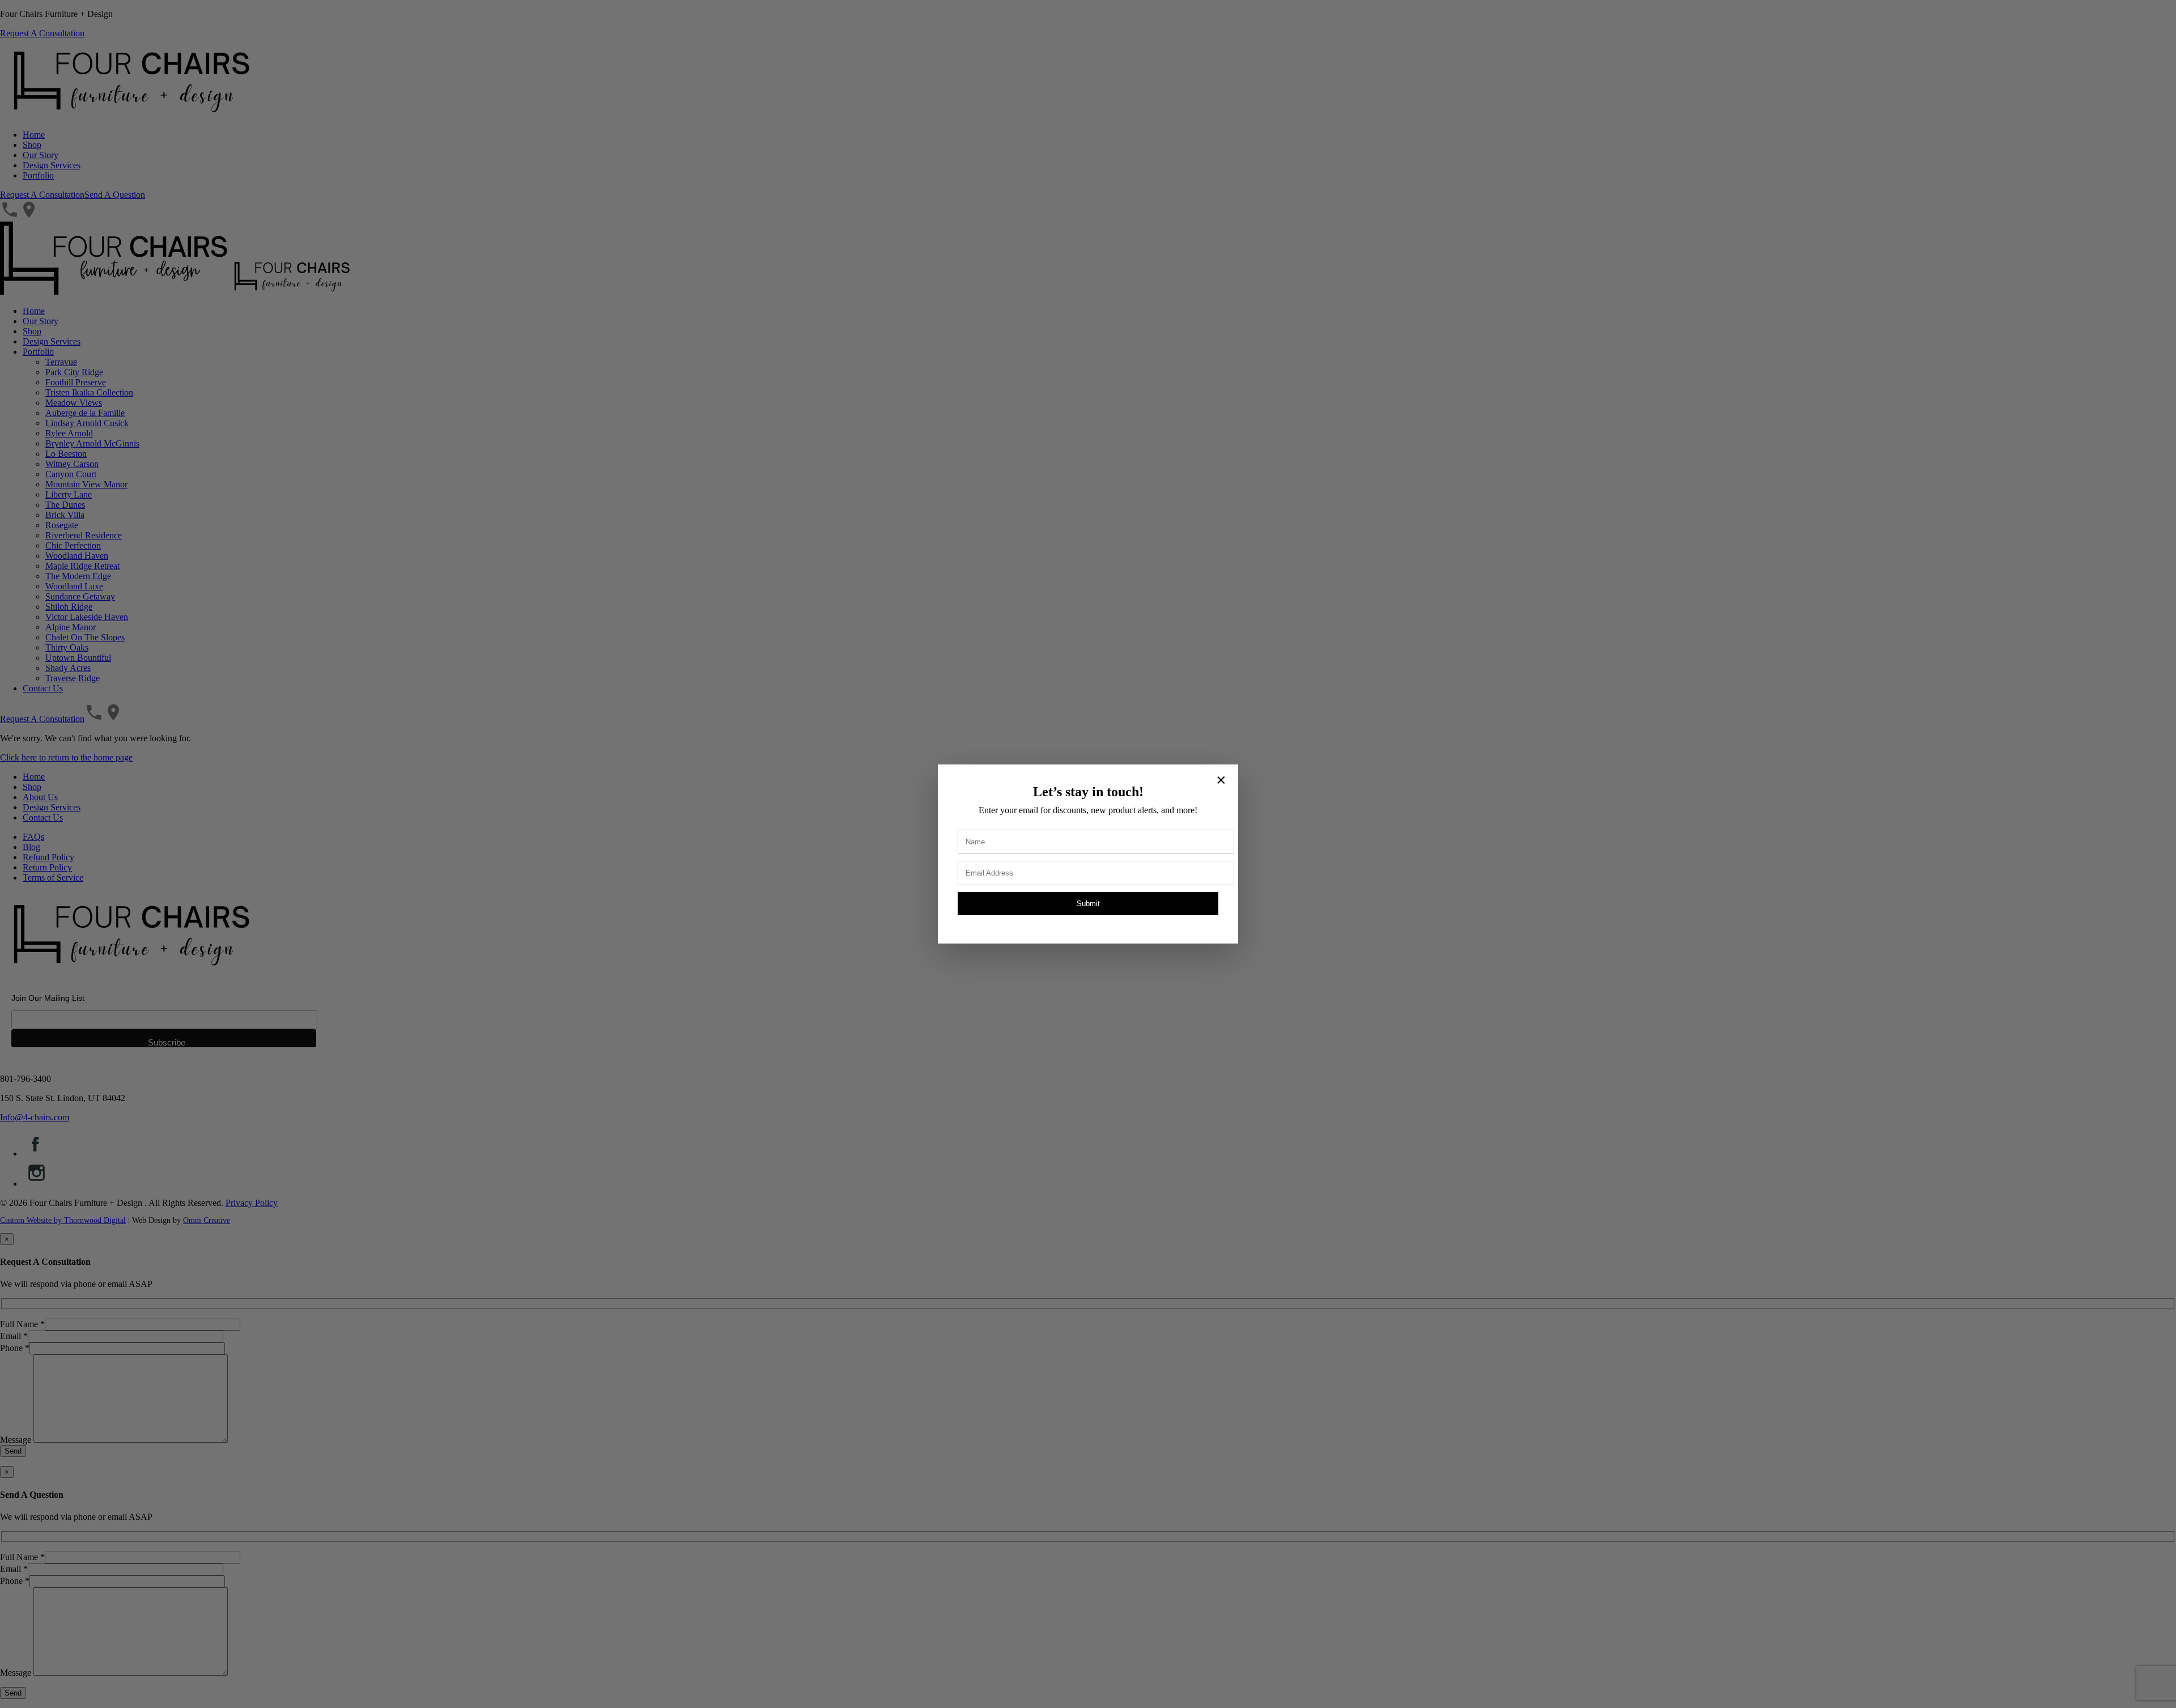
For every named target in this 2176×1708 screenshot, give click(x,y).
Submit (1088, 904)
